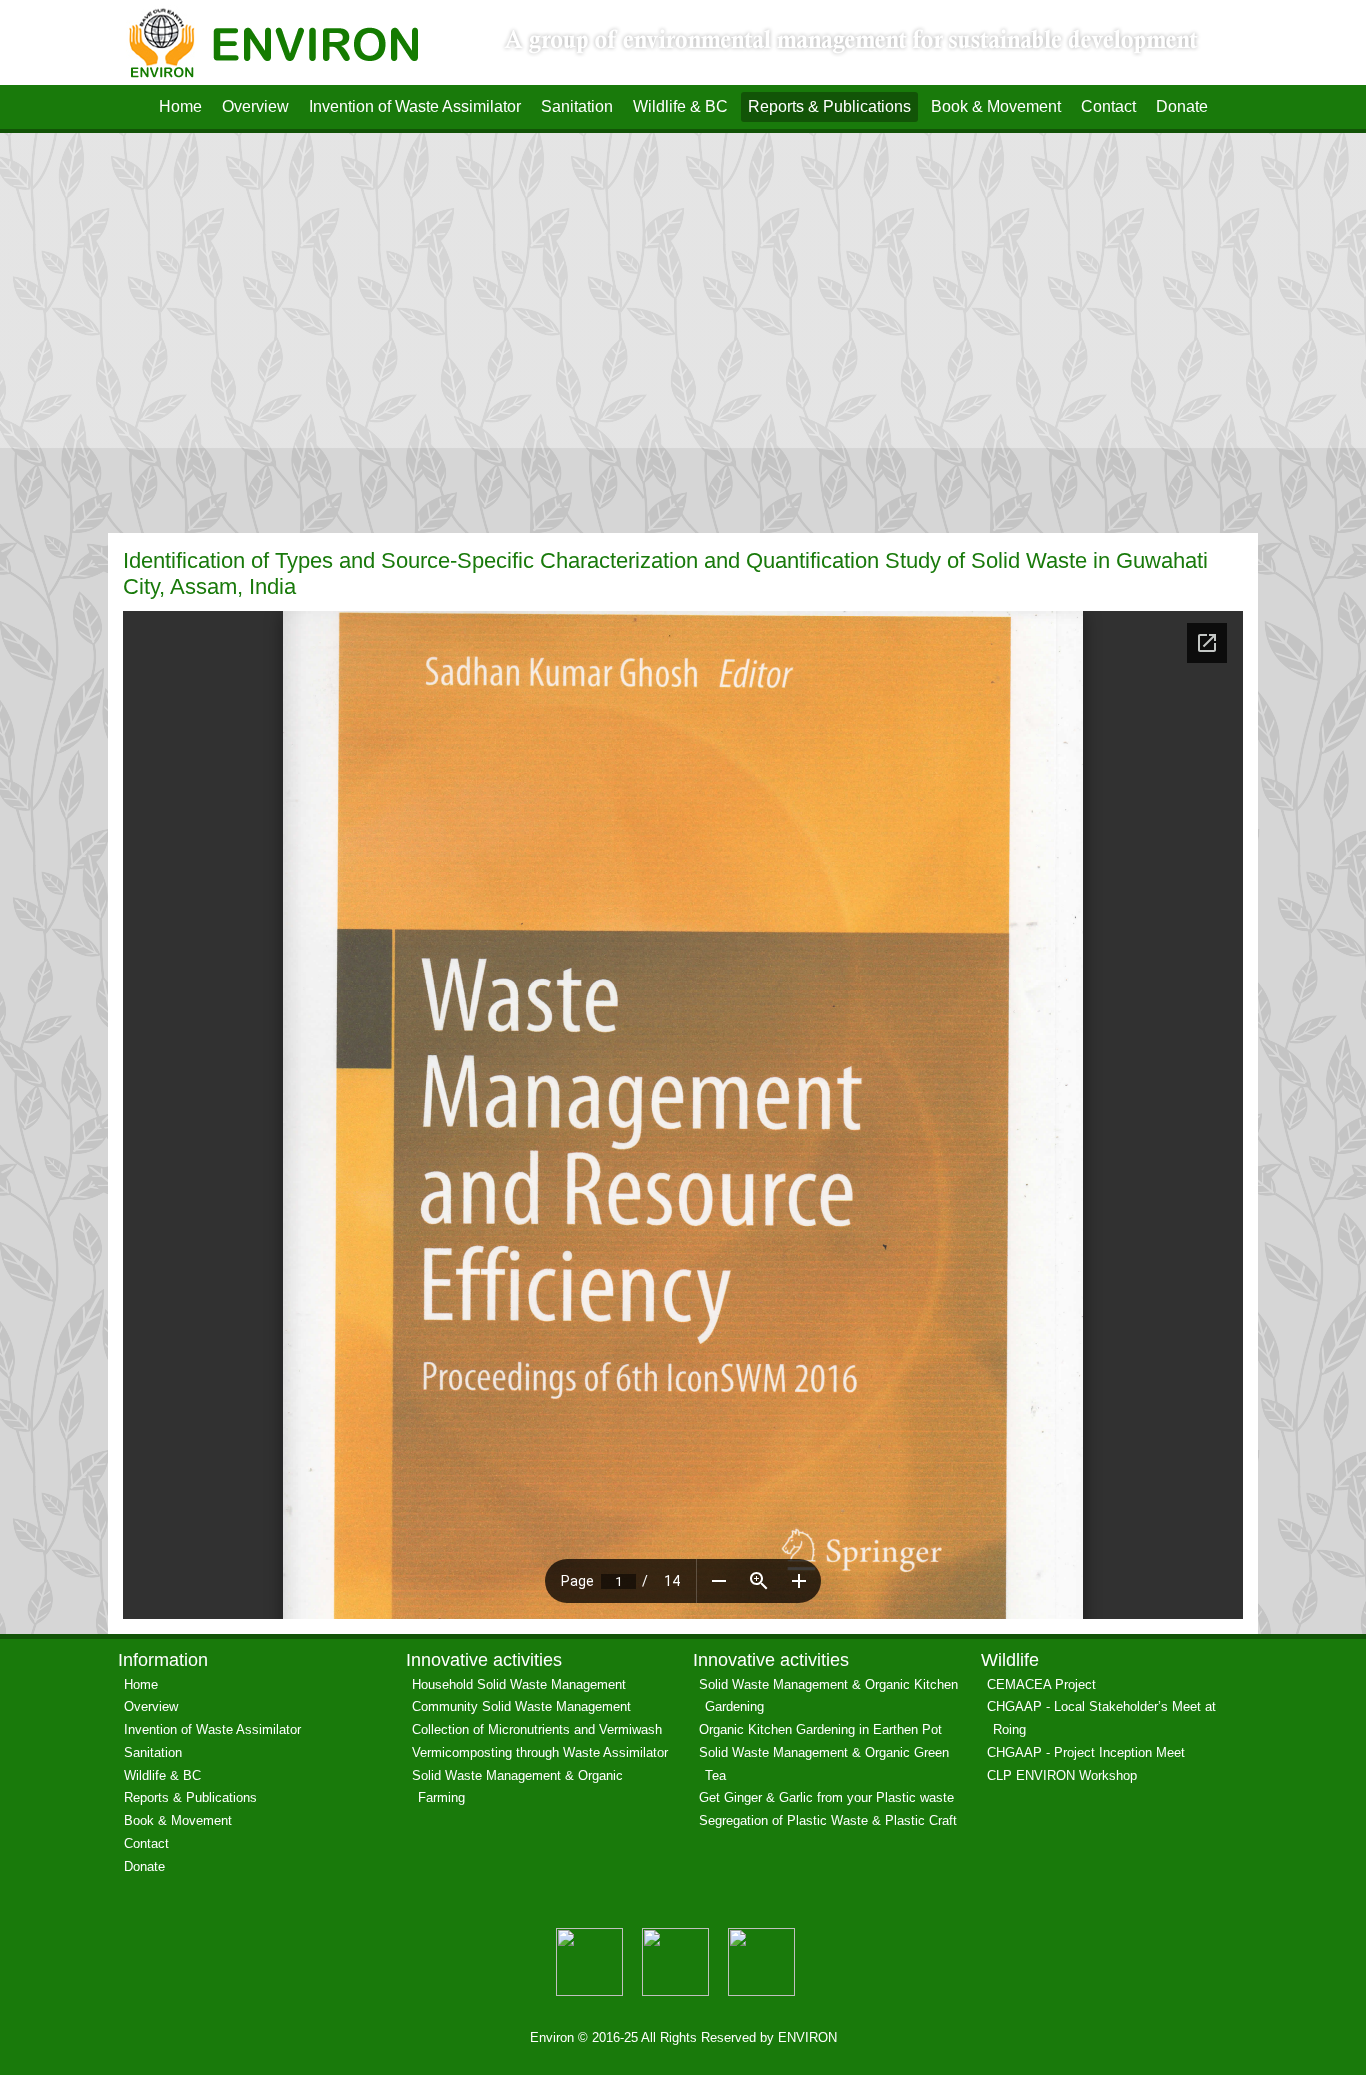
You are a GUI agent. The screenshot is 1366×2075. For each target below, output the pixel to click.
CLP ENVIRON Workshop (1062, 1775)
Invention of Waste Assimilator (415, 106)
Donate (1182, 106)
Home (180, 106)
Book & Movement (996, 106)
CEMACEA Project (1041, 1684)
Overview (255, 106)
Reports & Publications (829, 106)
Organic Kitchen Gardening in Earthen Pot (820, 1729)
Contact (1108, 106)
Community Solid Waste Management (521, 1706)
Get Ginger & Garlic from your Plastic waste (826, 1797)
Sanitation (577, 106)
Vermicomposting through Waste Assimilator (540, 1752)
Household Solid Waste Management (519, 1684)
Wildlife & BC (680, 106)
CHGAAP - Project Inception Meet (1086, 1752)
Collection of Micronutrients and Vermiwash (537, 1729)
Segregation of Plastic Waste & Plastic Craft (828, 1820)
